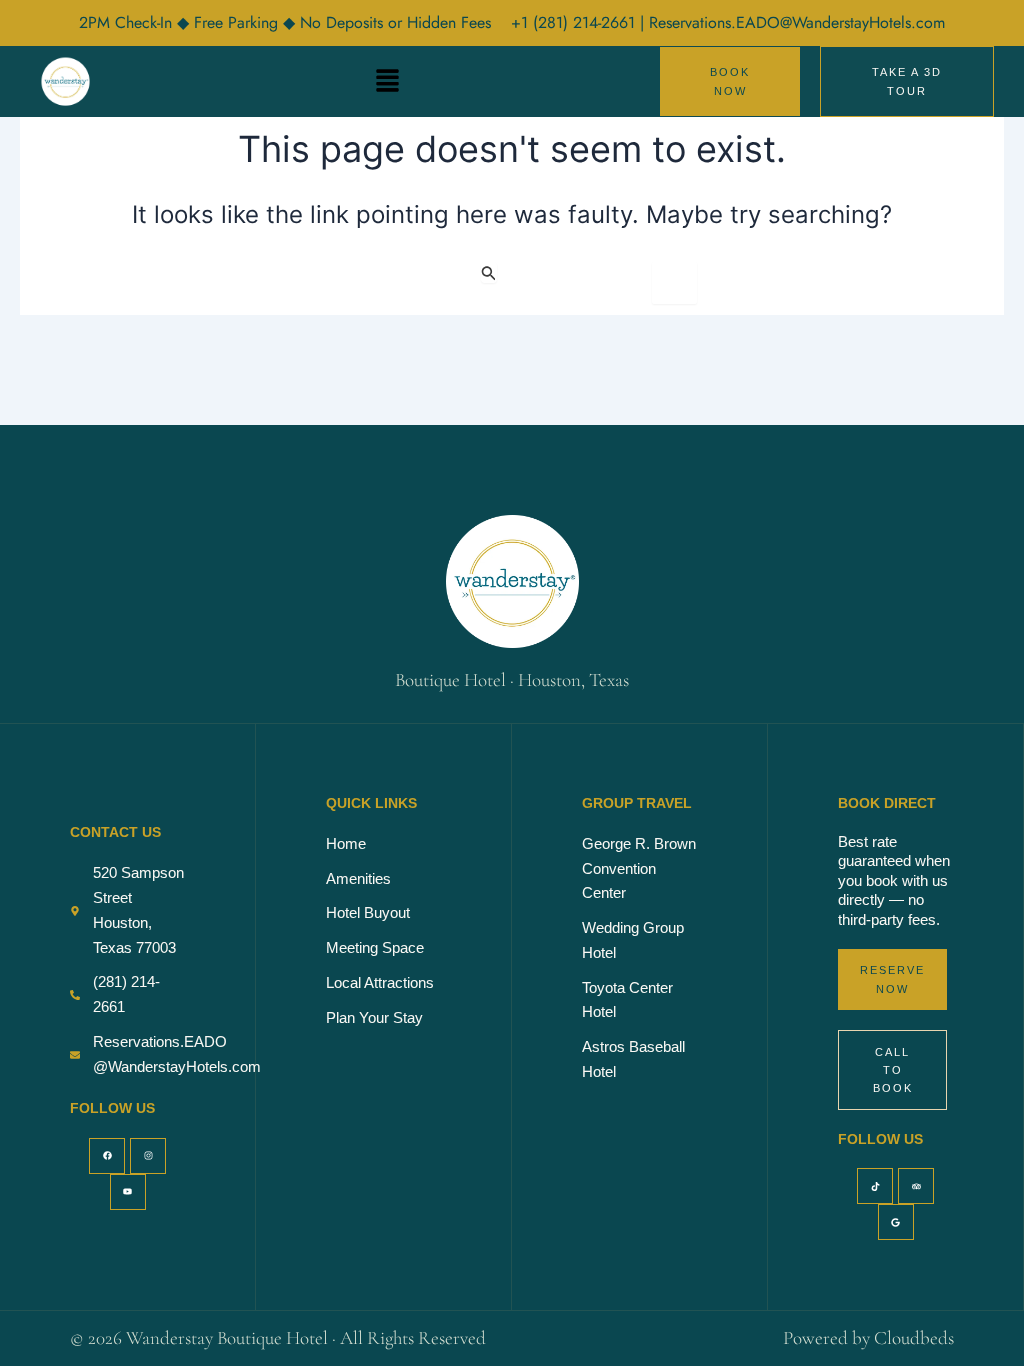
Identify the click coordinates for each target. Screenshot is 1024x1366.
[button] (388, 81)
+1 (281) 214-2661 (575, 22)
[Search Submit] (489, 272)
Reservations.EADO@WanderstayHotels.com (797, 22)
